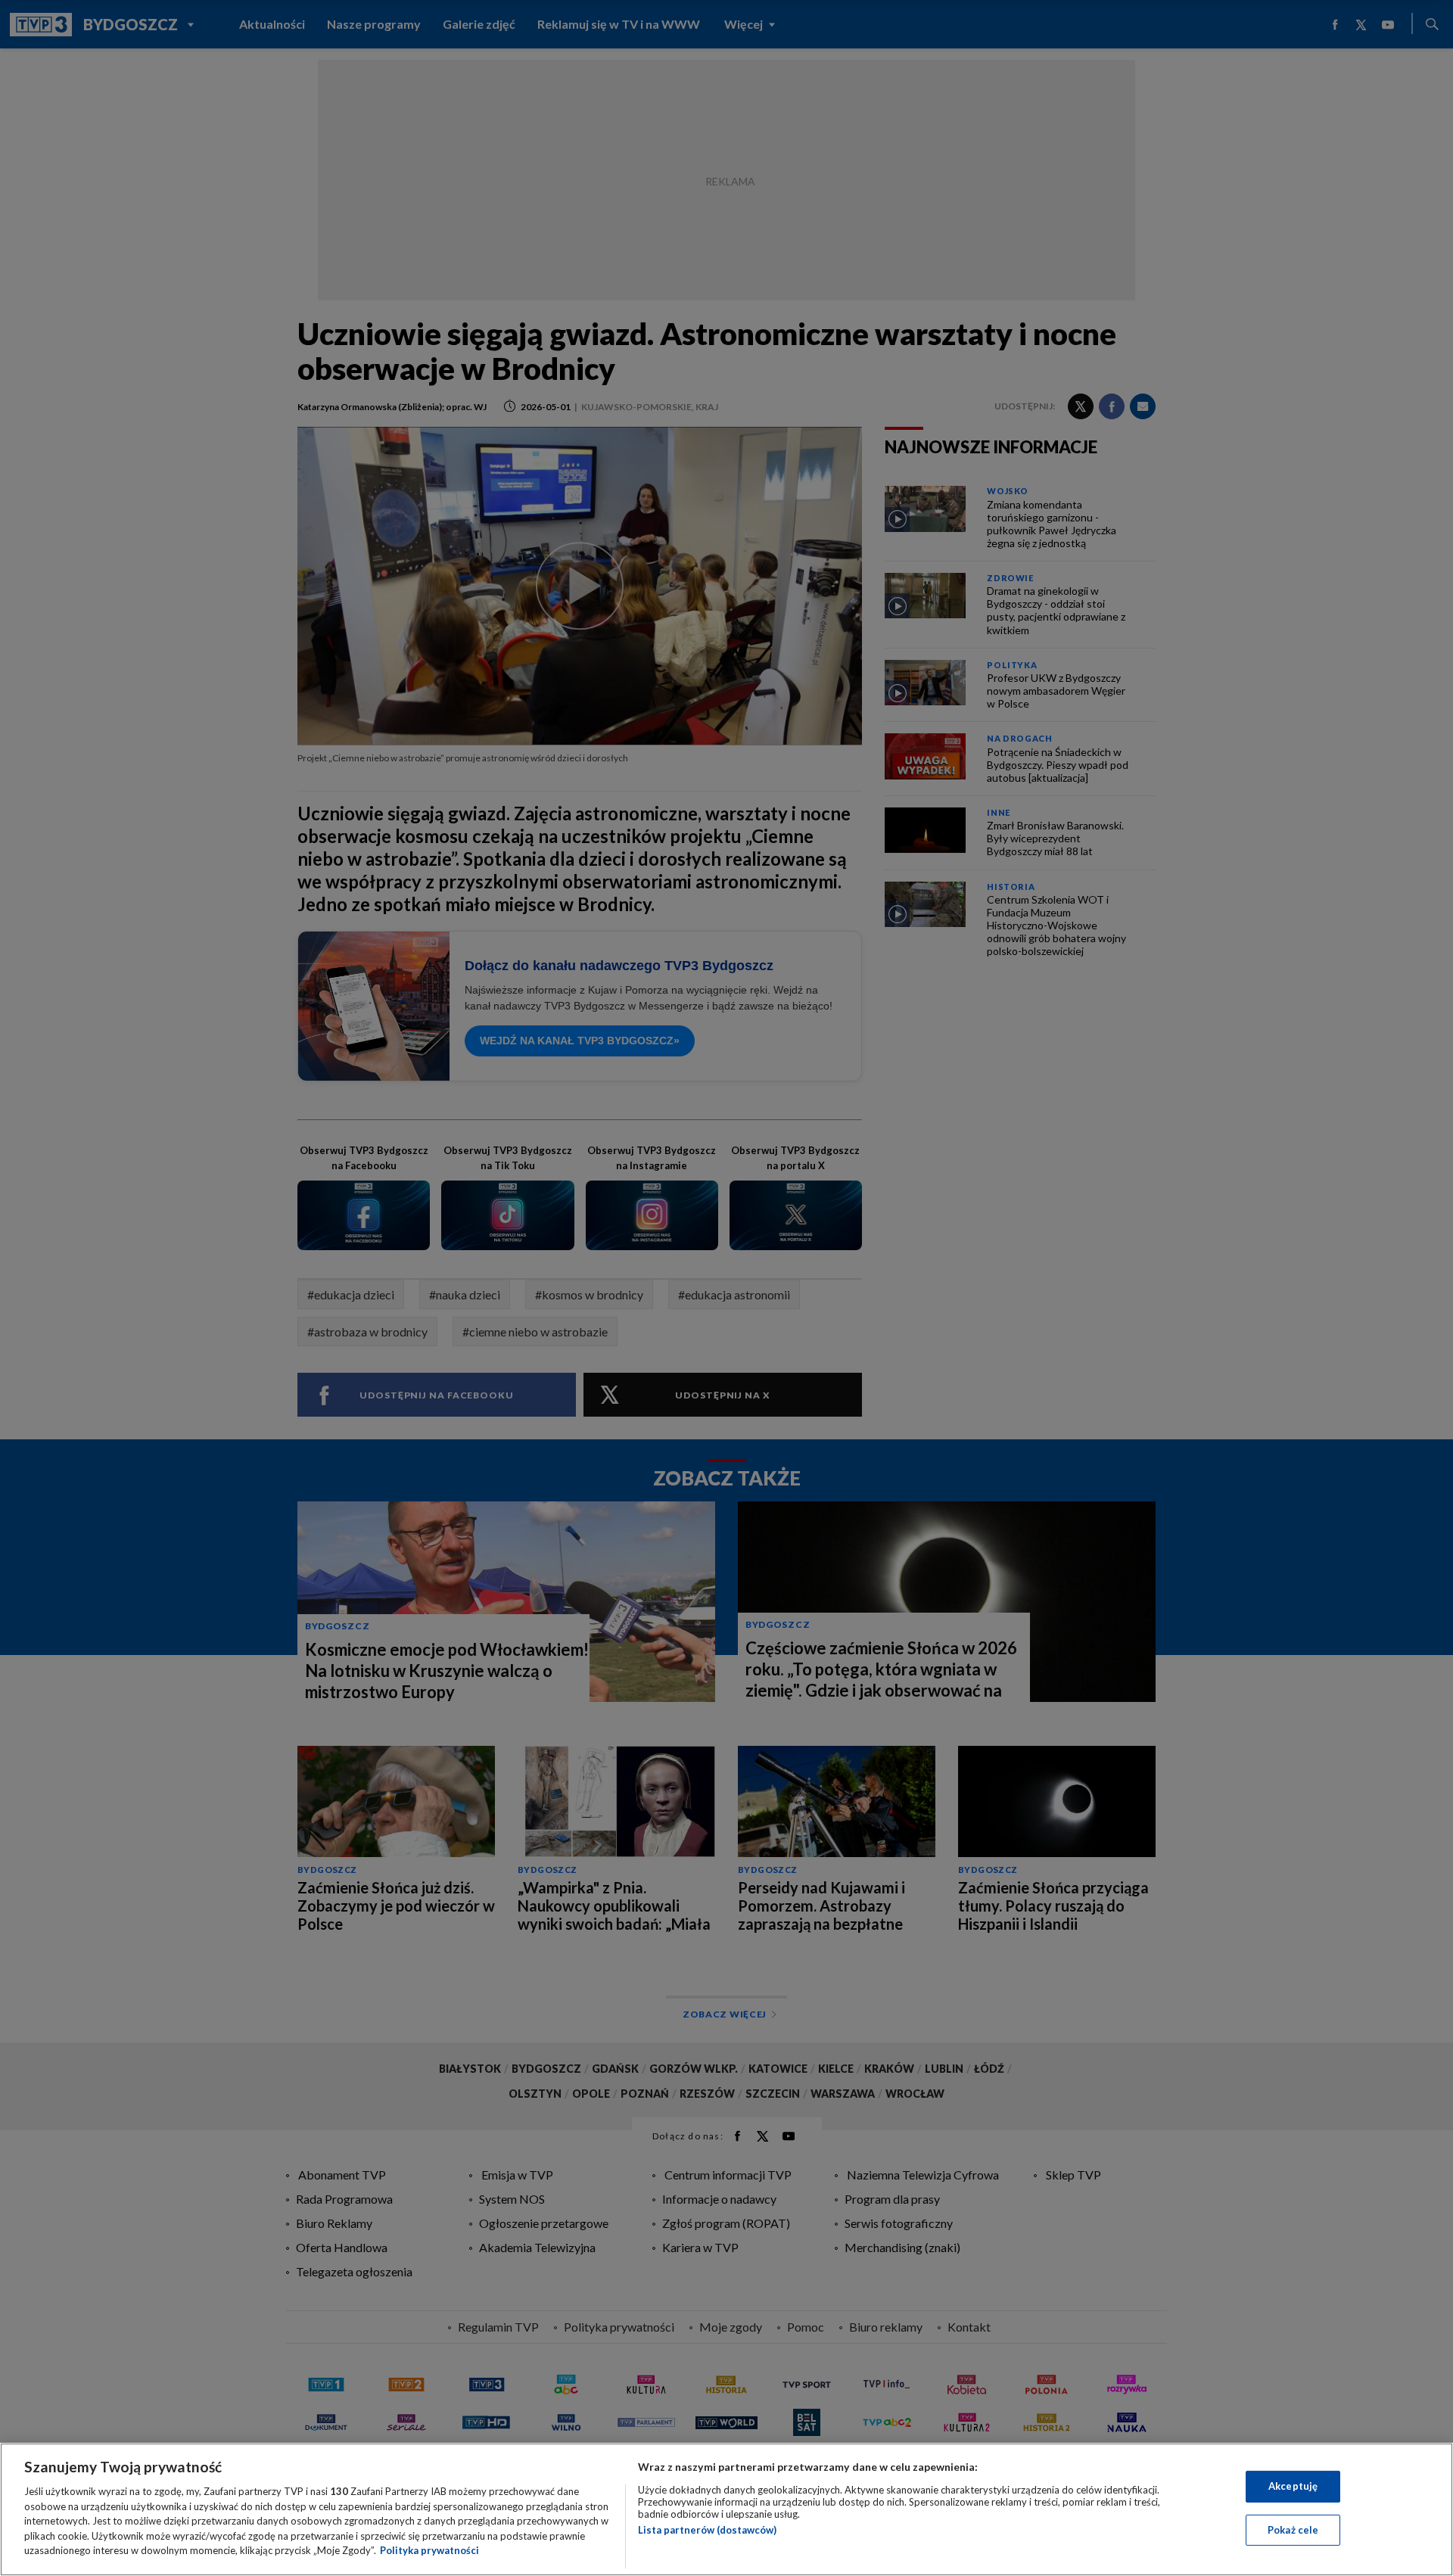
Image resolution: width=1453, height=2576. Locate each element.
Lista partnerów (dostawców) (707, 2530)
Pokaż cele (1293, 2530)
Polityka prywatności (429, 2550)
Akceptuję (1293, 2486)
